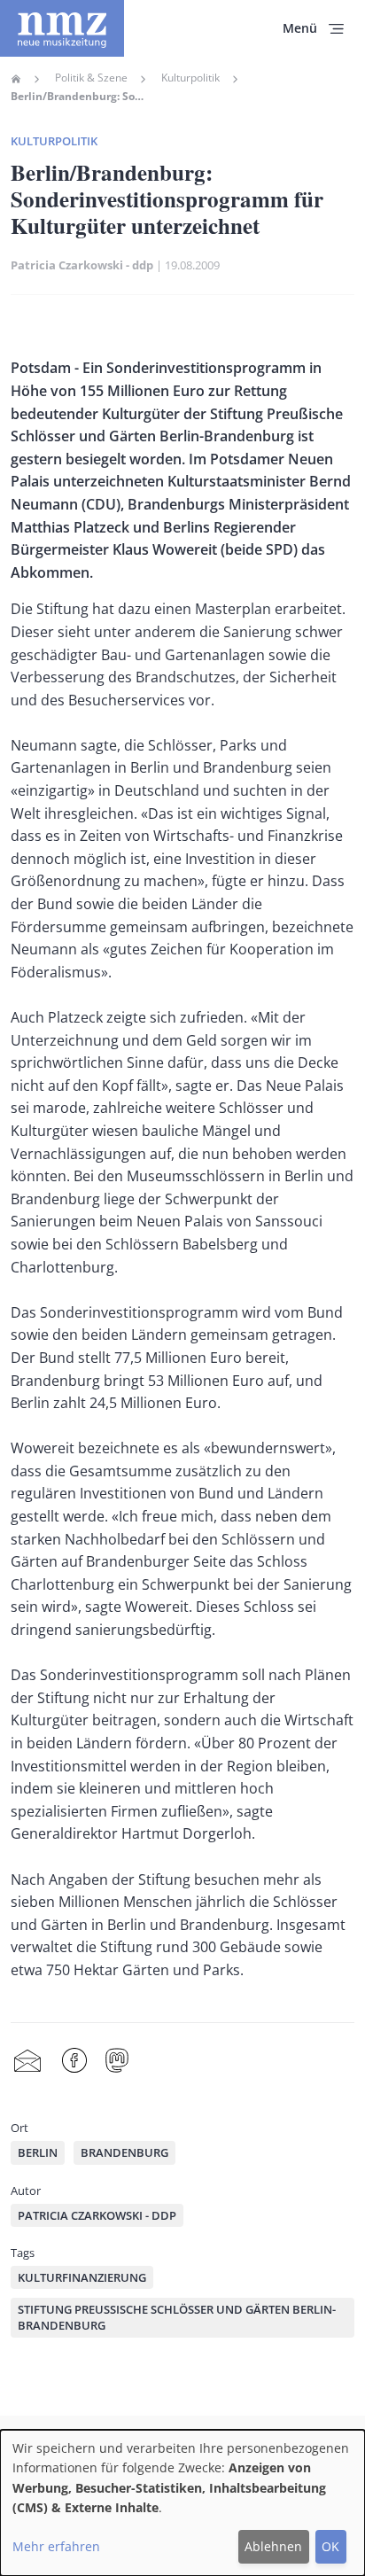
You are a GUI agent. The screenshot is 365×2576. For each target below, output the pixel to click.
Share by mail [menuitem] (27, 2061)
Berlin (38, 2152)
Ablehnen (273, 2546)
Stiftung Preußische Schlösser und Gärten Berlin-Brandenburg (177, 2317)
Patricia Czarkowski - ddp (82, 265)
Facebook (74, 2061)
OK (330, 2546)
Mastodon (117, 2061)
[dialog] (182, 2503)
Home (16, 79)
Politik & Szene (91, 78)
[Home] (62, 28)
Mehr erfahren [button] (56, 2546)
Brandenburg (124, 2152)
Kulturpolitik (190, 78)
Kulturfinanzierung (82, 2277)
